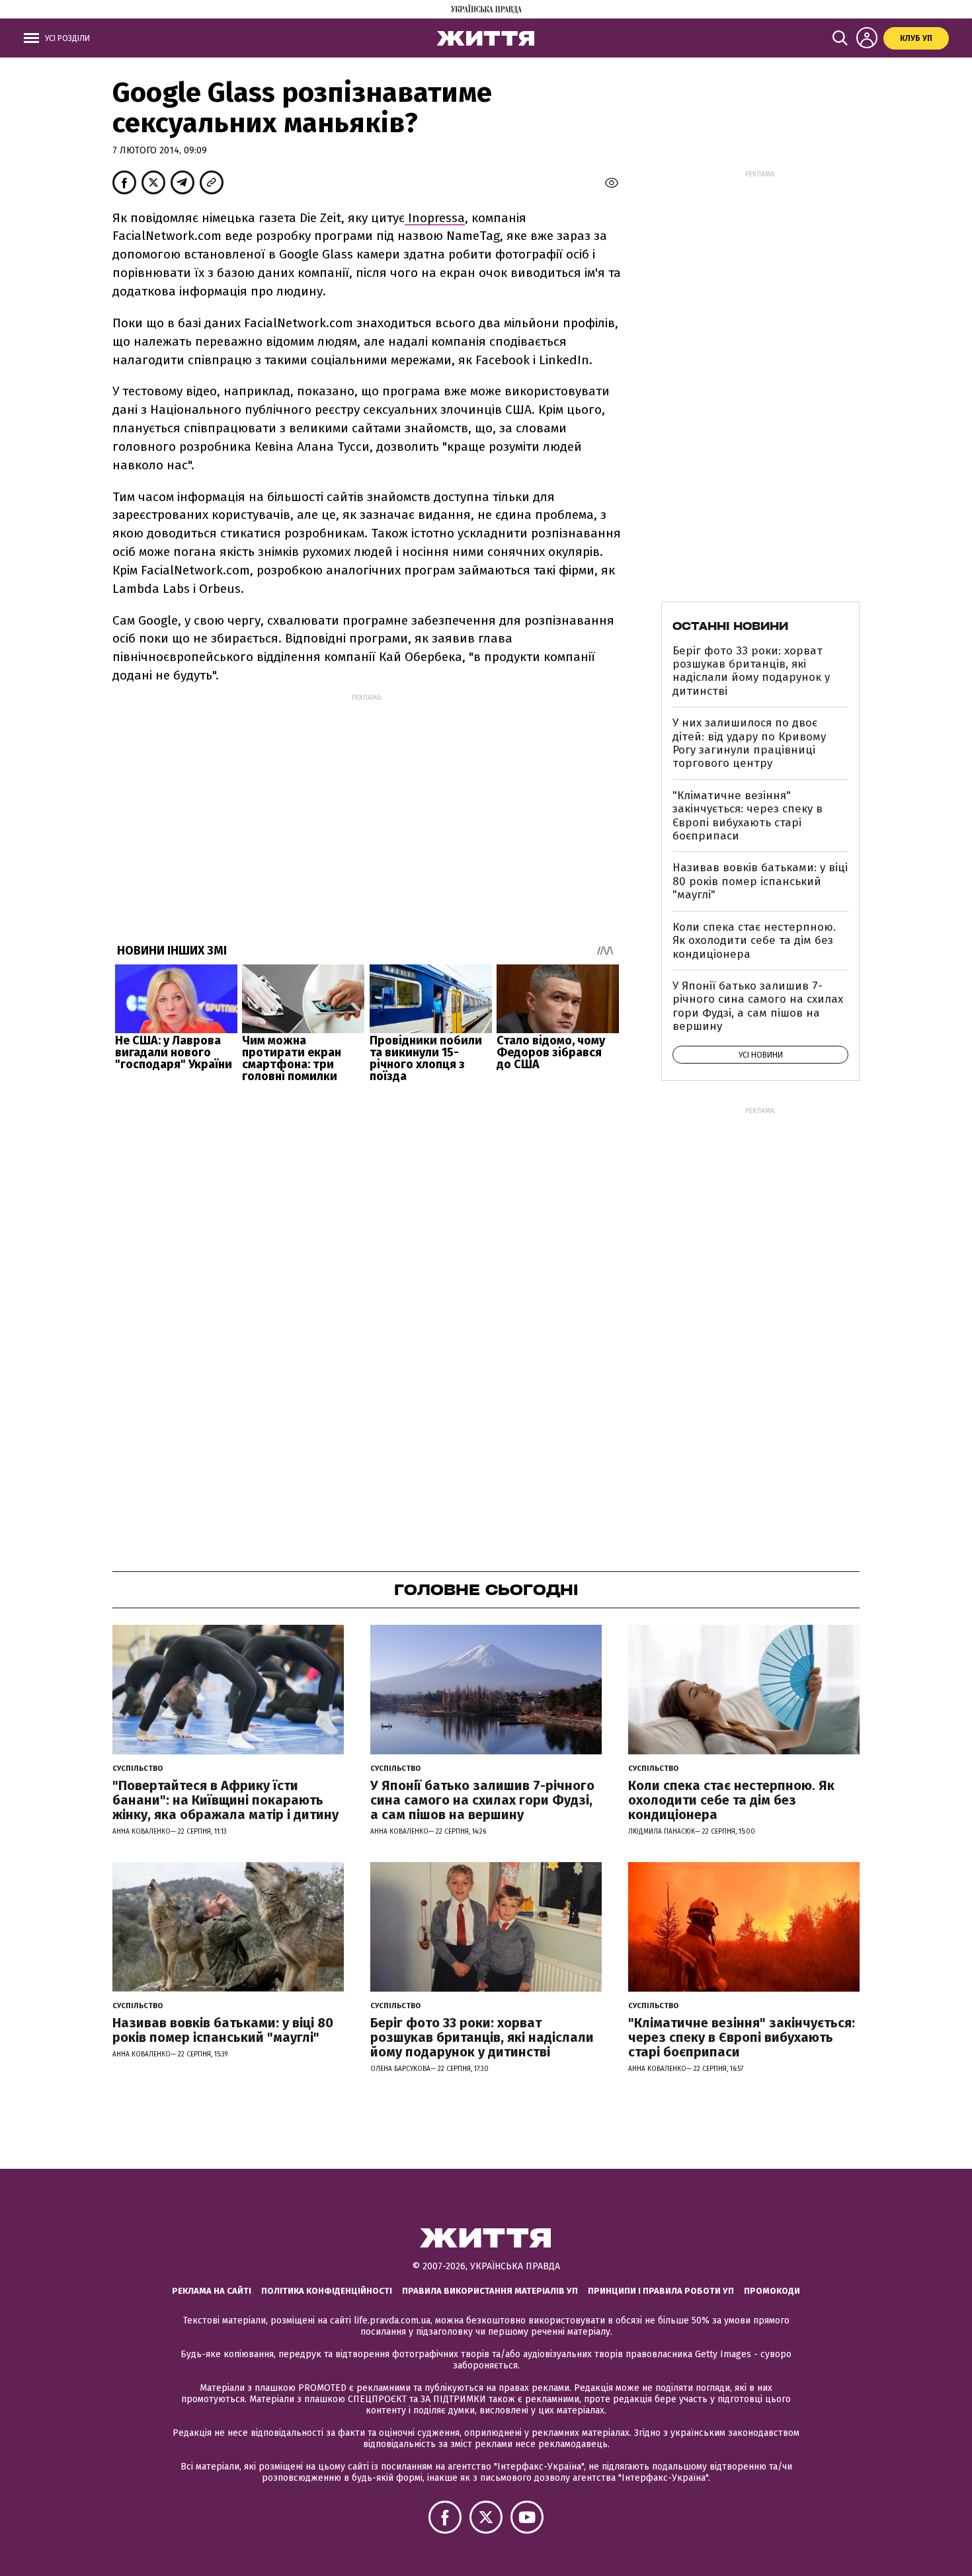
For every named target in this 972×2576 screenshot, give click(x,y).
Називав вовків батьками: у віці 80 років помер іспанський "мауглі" (760, 881)
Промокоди (772, 2291)
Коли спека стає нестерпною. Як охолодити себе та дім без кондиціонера (754, 941)
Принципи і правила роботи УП (661, 2291)
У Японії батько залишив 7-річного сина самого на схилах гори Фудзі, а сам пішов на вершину (758, 1006)
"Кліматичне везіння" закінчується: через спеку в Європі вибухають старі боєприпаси (748, 816)
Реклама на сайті (212, 2291)
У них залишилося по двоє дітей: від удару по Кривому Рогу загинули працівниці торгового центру (749, 743)
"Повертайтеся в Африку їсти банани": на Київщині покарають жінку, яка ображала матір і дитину (225, 1800)
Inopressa (435, 218)
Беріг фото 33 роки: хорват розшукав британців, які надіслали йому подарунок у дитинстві (751, 671)
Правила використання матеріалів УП (490, 2291)
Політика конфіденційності (327, 2291)
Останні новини (730, 626)
